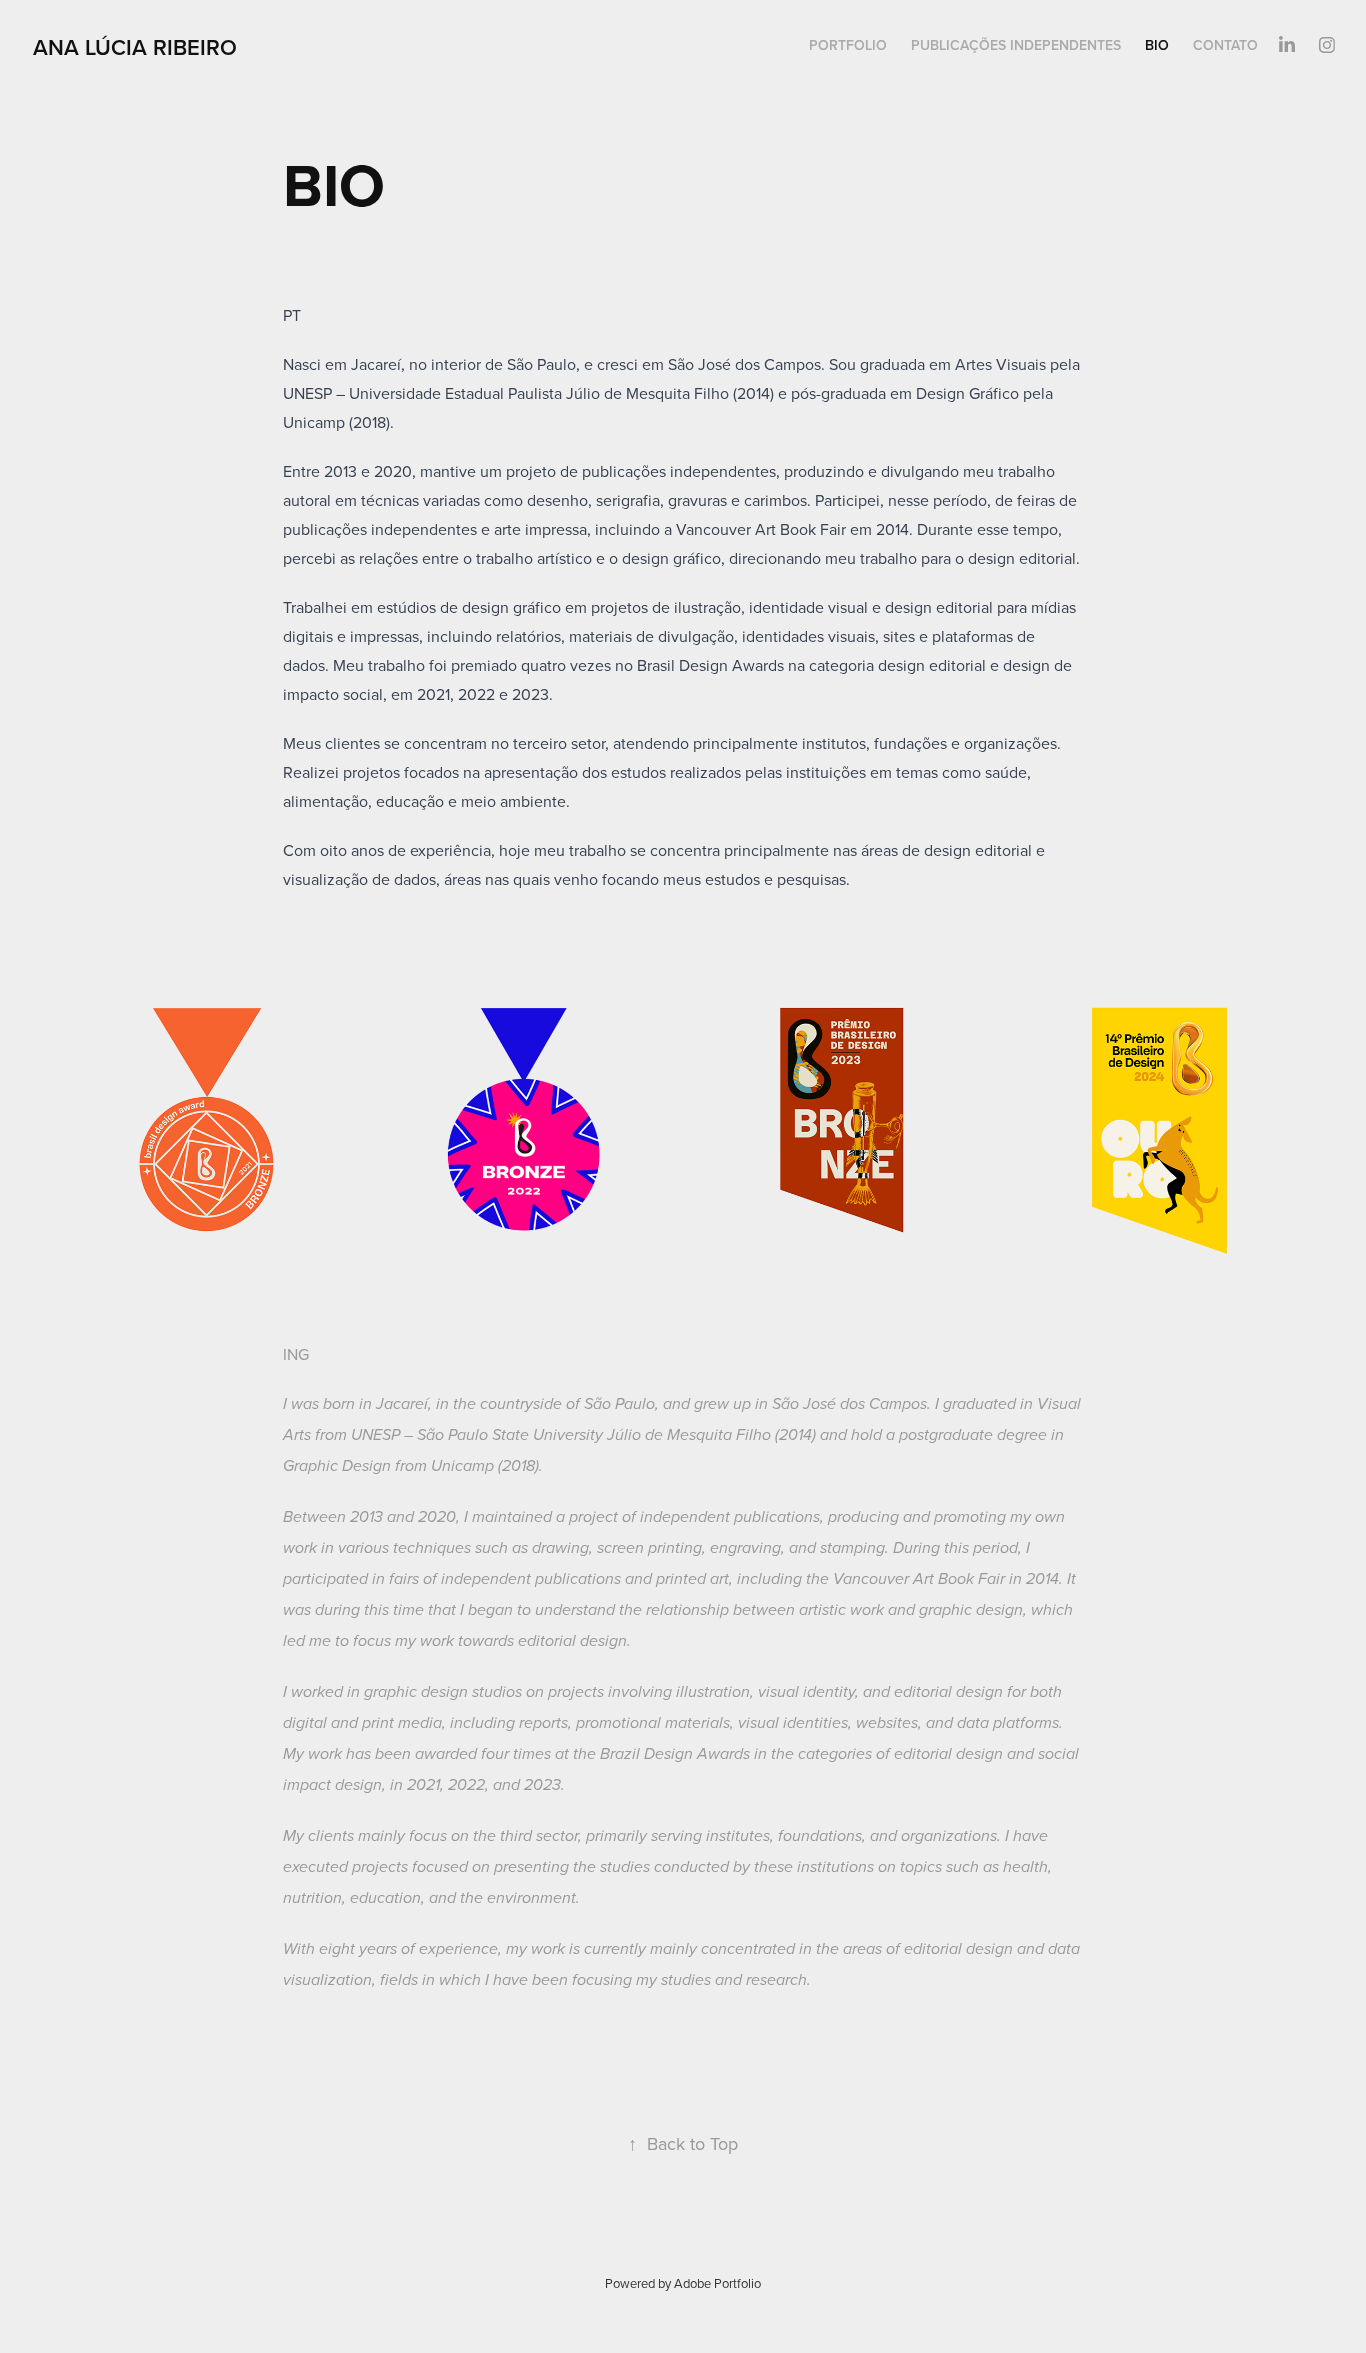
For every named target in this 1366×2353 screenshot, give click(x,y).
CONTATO (1225, 45)
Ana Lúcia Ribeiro (135, 47)
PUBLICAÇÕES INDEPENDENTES (1016, 45)
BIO (1157, 45)
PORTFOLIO (848, 45)
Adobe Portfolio (717, 2283)
